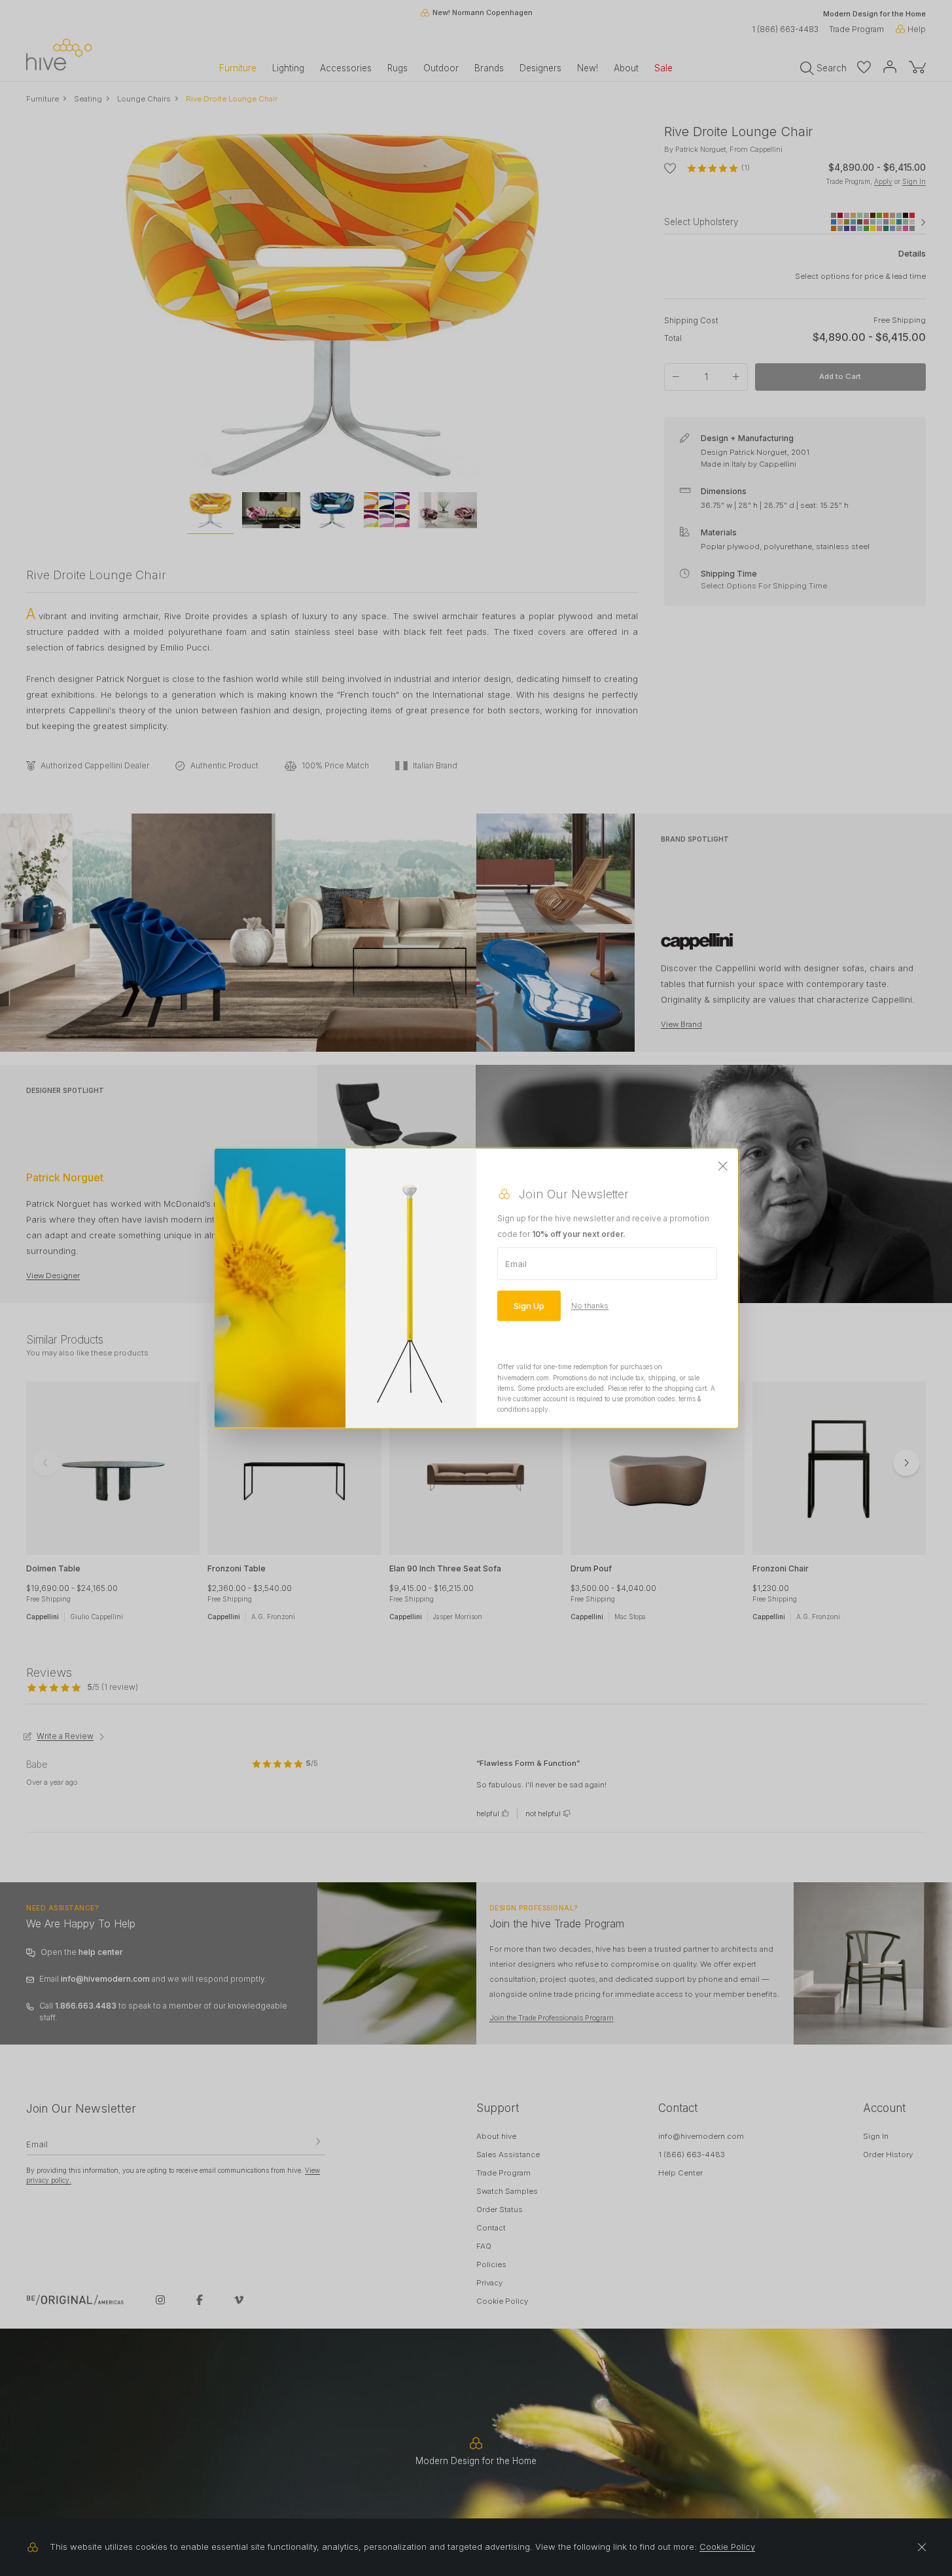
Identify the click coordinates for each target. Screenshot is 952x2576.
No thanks (590, 1306)
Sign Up (529, 1306)
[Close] (723, 1167)
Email (516, 1264)
